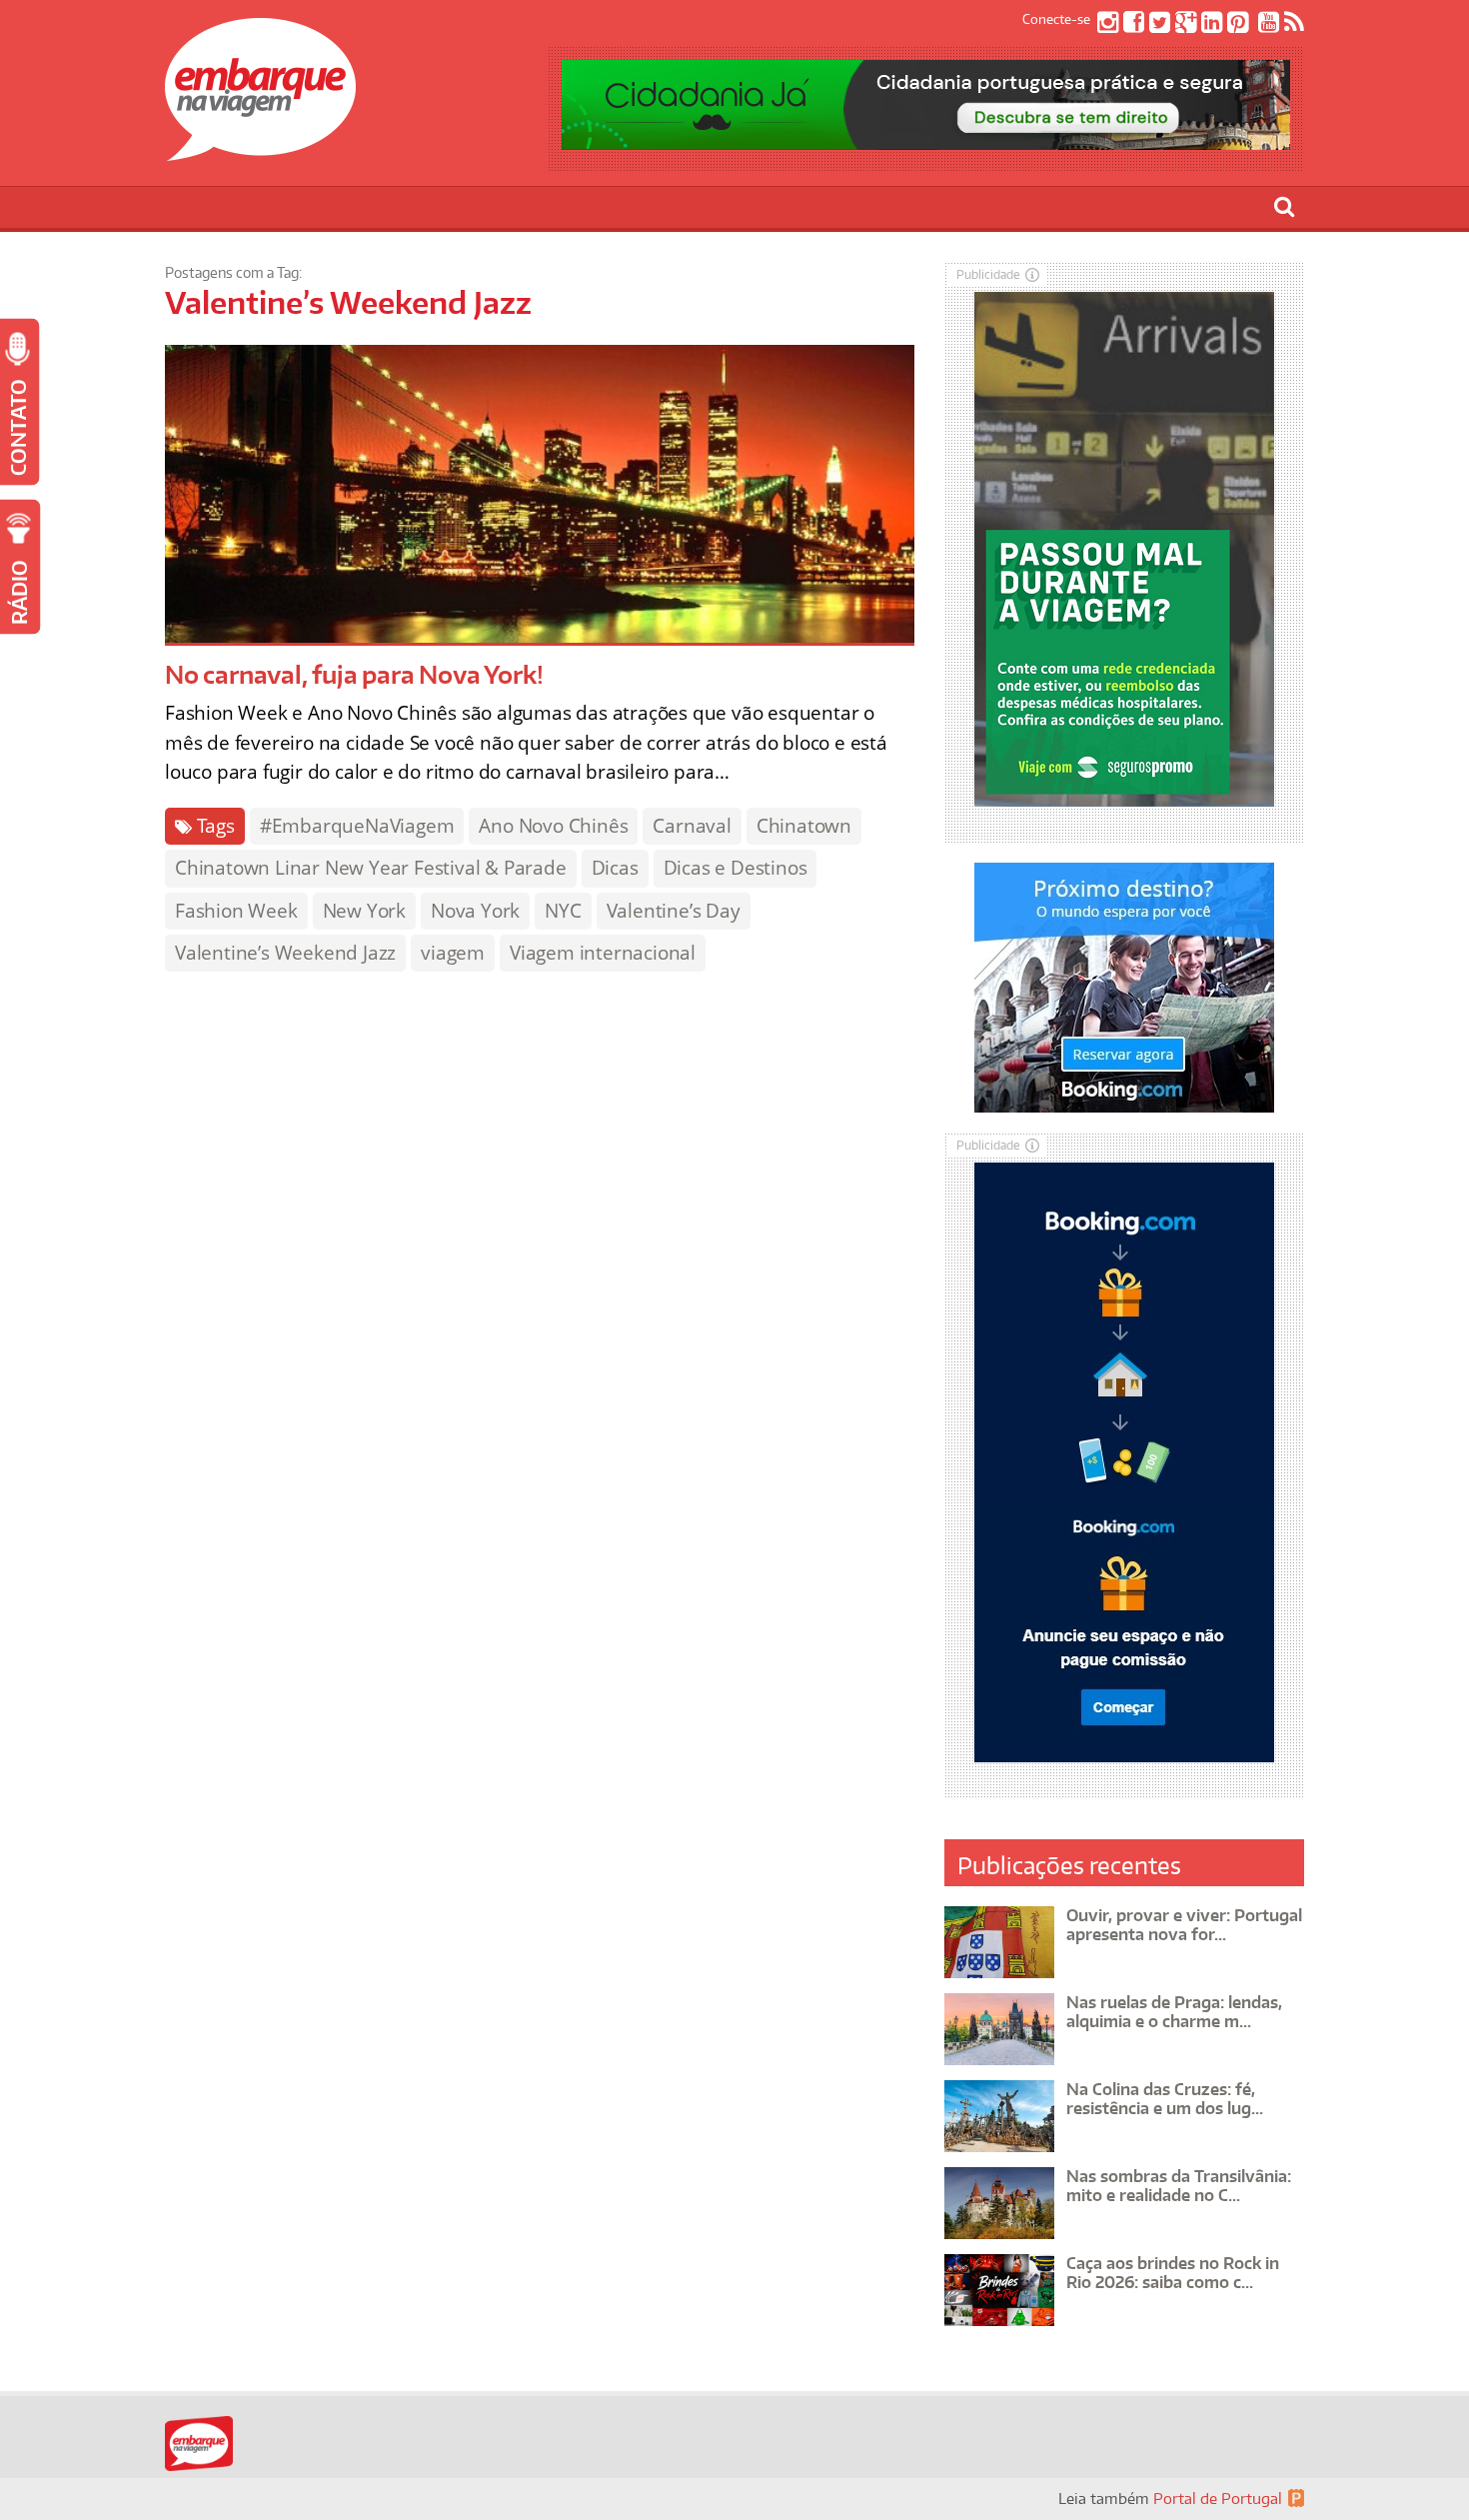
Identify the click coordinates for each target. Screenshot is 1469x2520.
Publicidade (988, 274)
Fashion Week (236, 911)
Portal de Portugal (1218, 2499)
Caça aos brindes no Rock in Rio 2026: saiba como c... (1173, 2273)
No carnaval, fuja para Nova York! (354, 674)
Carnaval (692, 826)
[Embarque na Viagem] (260, 150)
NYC (563, 911)
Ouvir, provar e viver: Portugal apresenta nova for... (1184, 1925)
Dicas (615, 868)
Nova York (475, 911)
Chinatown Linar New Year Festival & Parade (371, 868)
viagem (453, 953)
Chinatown (804, 826)
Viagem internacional (603, 953)
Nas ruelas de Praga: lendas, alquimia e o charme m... (1174, 2012)
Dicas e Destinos (735, 868)
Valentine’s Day (674, 911)
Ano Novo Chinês (553, 826)
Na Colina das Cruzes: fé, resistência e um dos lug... (1165, 2099)
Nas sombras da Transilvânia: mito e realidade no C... (1179, 2186)
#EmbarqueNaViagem (357, 826)
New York (364, 911)
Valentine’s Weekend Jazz (285, 953)
